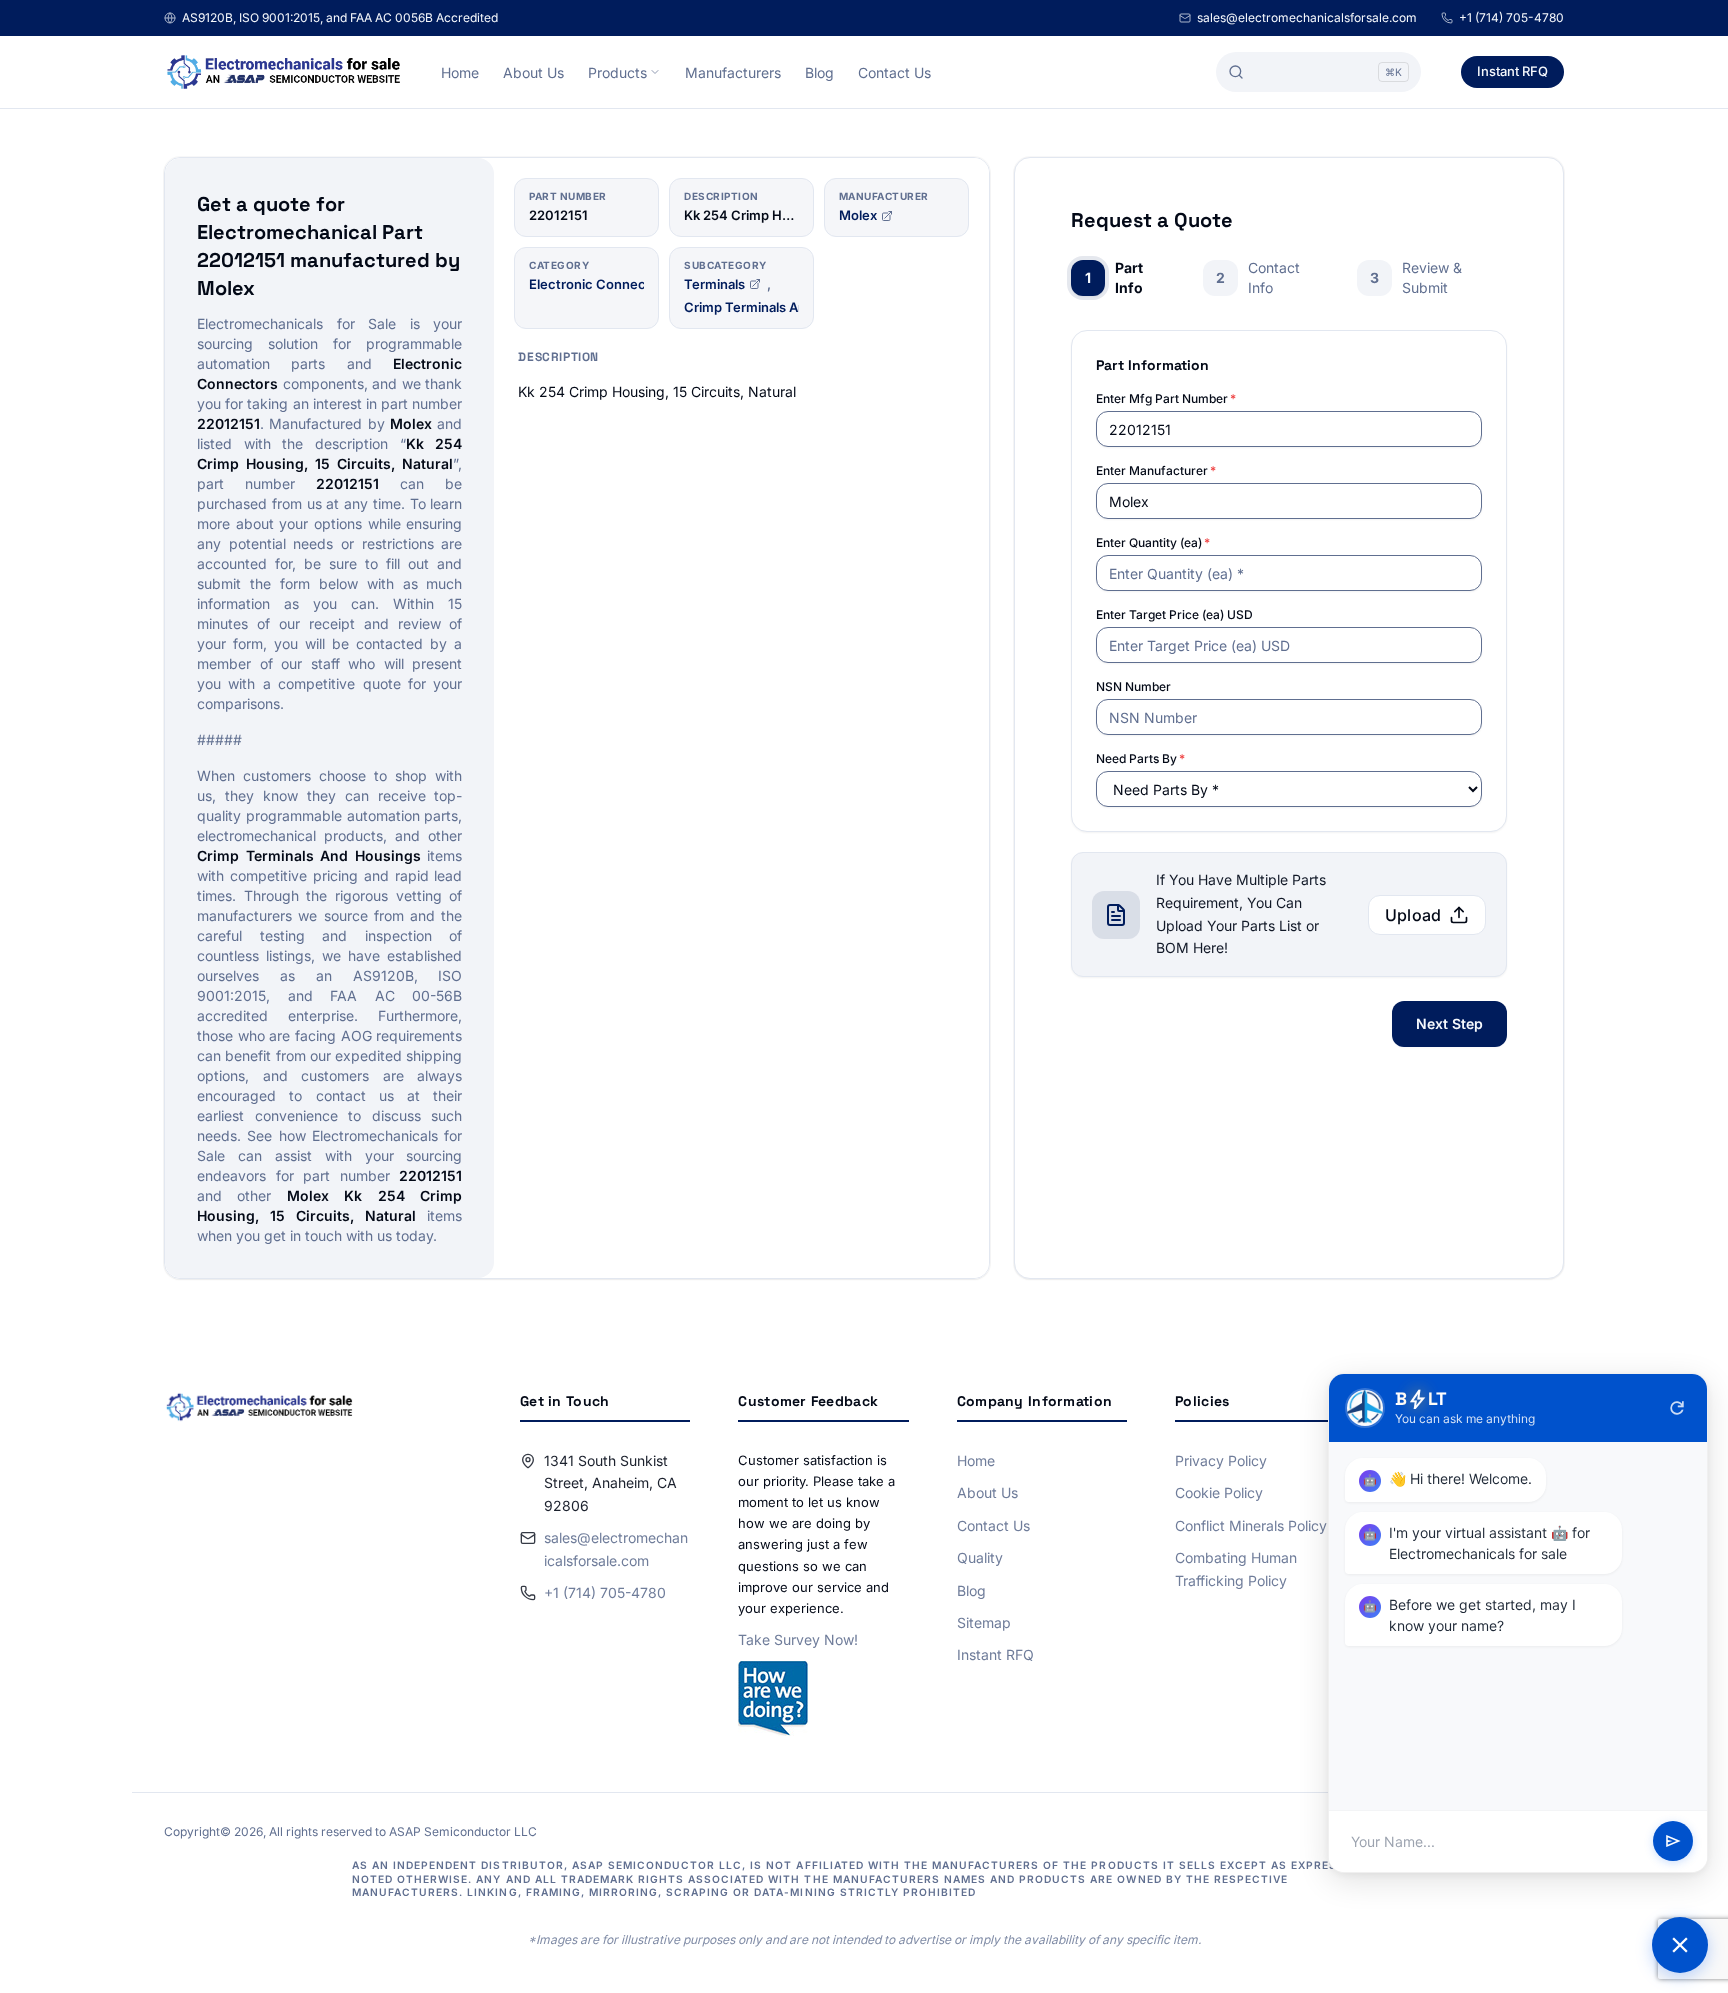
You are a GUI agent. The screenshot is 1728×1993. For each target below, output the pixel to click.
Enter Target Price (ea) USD (1174, 614)
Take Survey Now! (798, 1639)
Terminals (714, 284)
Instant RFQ (1512, 71)
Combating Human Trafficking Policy (1236, 1568)
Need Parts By (1140, 758)
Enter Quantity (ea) (1153, 542)
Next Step (1449, 1023)
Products (617, 72)
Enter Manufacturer (1156, 470)
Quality (980, 1557)
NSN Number (1133, 686)
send (1673, 1842)
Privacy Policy (1221, 1460)
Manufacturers (733, 72)
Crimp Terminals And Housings (780, 307)
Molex (858, 215)
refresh (1677, 1408)
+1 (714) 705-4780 (1511, 17)
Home (460, 72)
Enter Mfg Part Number (1166, 398)
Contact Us (894, 72)
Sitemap (984, 1622)
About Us (533, 72)
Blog (819, 72)
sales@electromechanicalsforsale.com (1307, 17)
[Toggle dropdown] (655, 72)
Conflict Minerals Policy (1251, 1525)
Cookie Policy (1219, 1492)
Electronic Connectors (600, 284)
